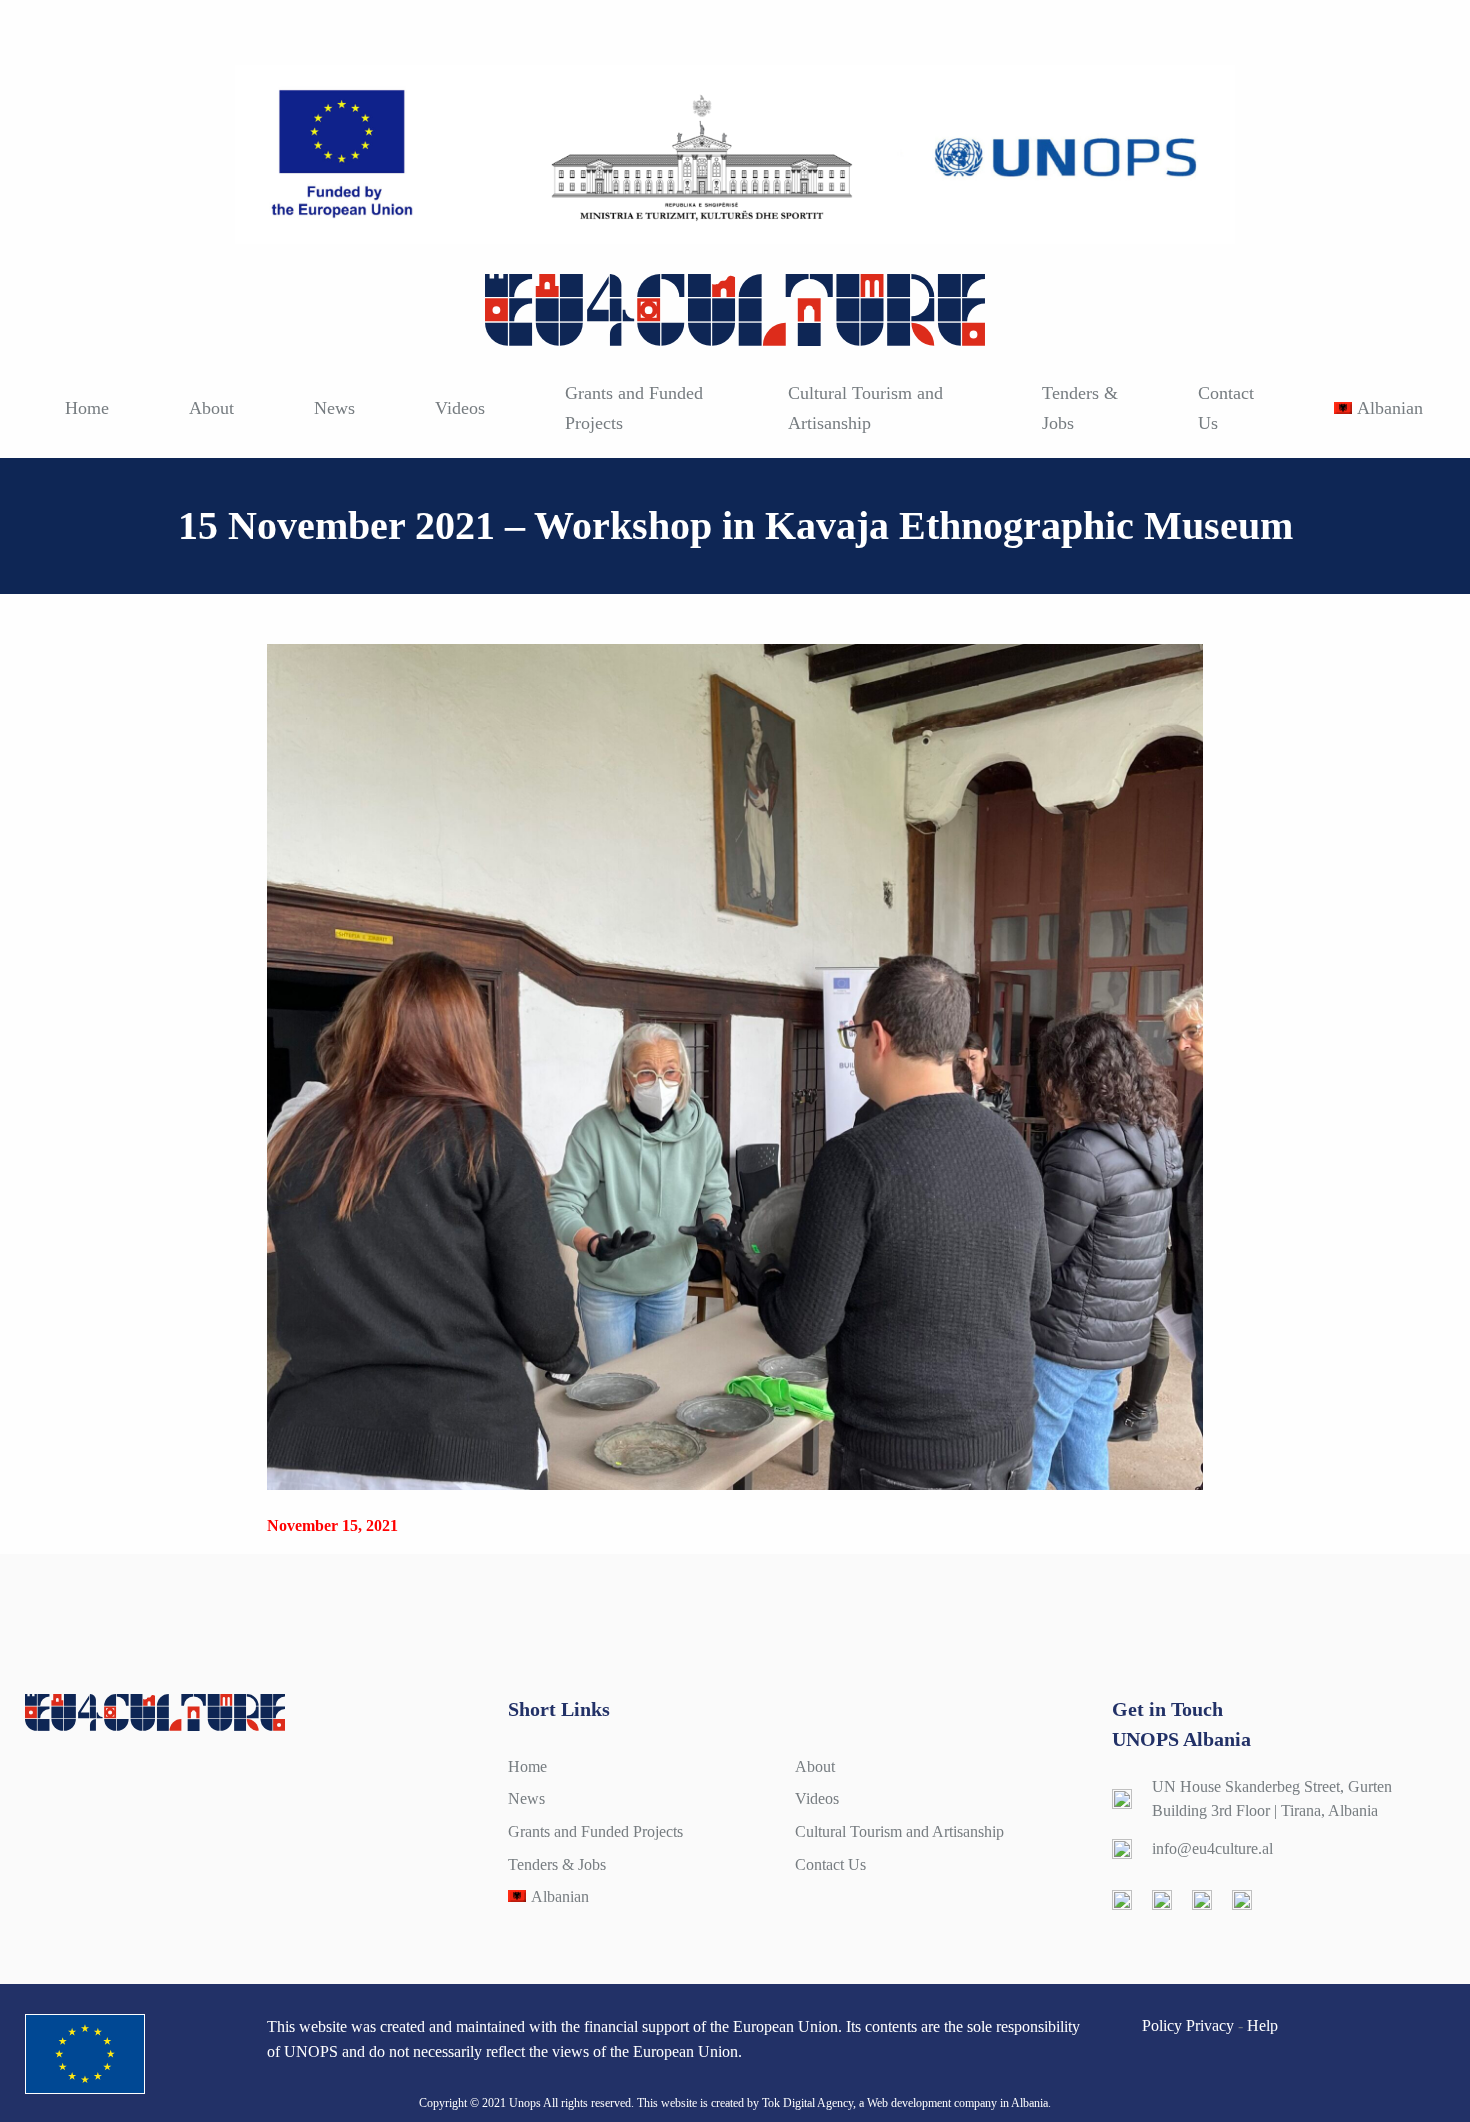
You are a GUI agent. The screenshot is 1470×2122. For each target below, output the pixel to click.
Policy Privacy (1188, 2025)
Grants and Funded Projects (634, 408)
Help (1262, 2025)
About (211, 408)
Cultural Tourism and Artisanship (865, 408)
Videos (460, 408)
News (334, 408)
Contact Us (1226, 408)
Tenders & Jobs (1080, 408)
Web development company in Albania (957, 2103)
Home (87, 408)
